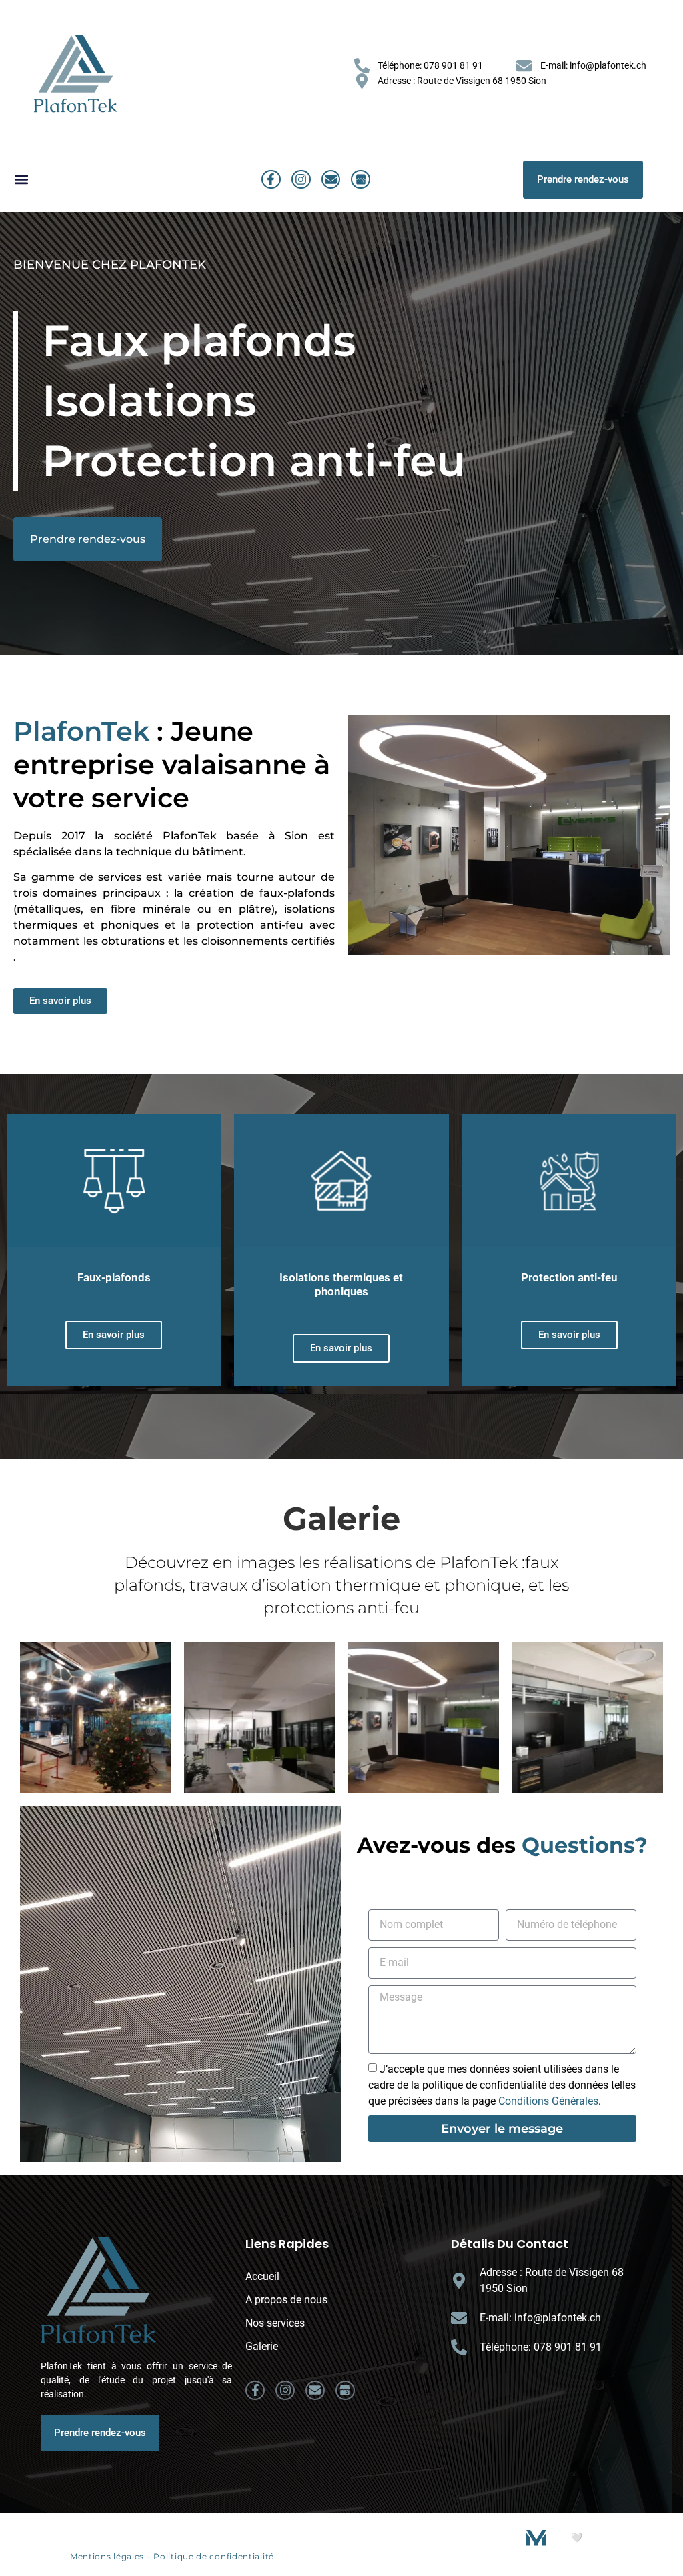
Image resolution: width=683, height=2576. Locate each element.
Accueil (262, 2276)
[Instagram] (301, 180)
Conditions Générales (548, 2101)
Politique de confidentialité (214, 2556)
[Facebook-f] (271, 180)
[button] (21, 180)
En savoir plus (114, 1335)
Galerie (262, 2346)
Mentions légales (107, 2556)
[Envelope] (331, 180)
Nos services (275, 2323)
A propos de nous (286, 2300)
